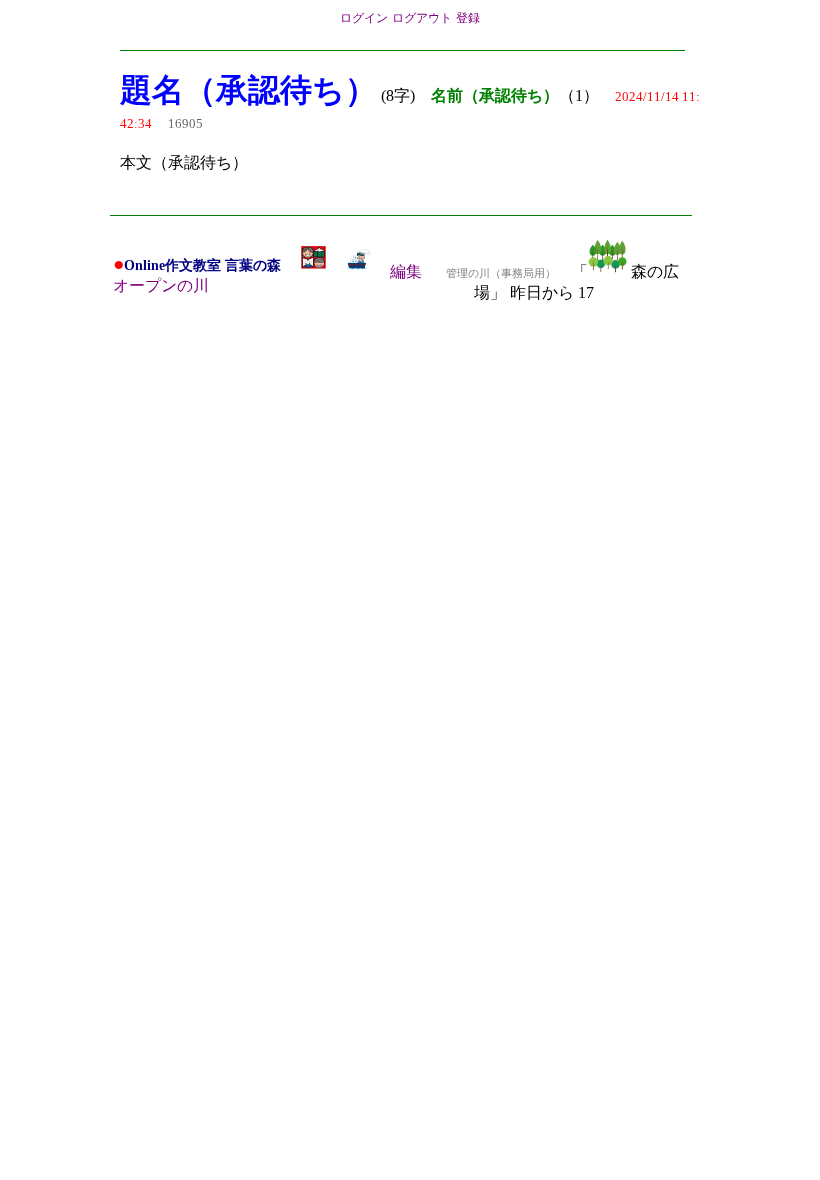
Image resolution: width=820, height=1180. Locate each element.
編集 (406, 271)
